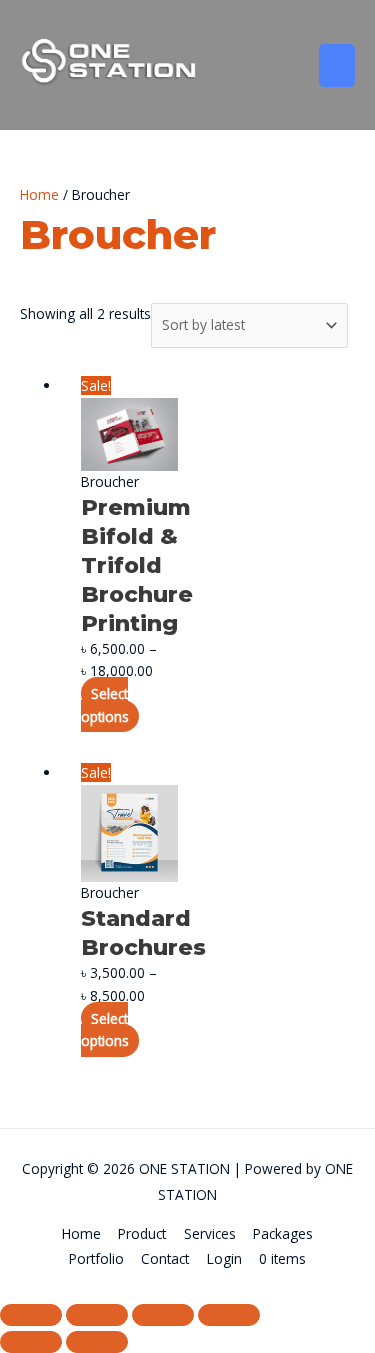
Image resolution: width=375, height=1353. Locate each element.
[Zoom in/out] (31, 1315)
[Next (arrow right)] (97, 1342)
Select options (105, 705)
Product (142, 1233)
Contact (165, 1258)
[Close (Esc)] (229, 1315)
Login (224, 1258)
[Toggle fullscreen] (97, 1315)
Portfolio (96, 1258)
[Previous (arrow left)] (31, 1342)
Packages (283, 1233)
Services (210, 1233)
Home (39, 194)
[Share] (163, 1315)
